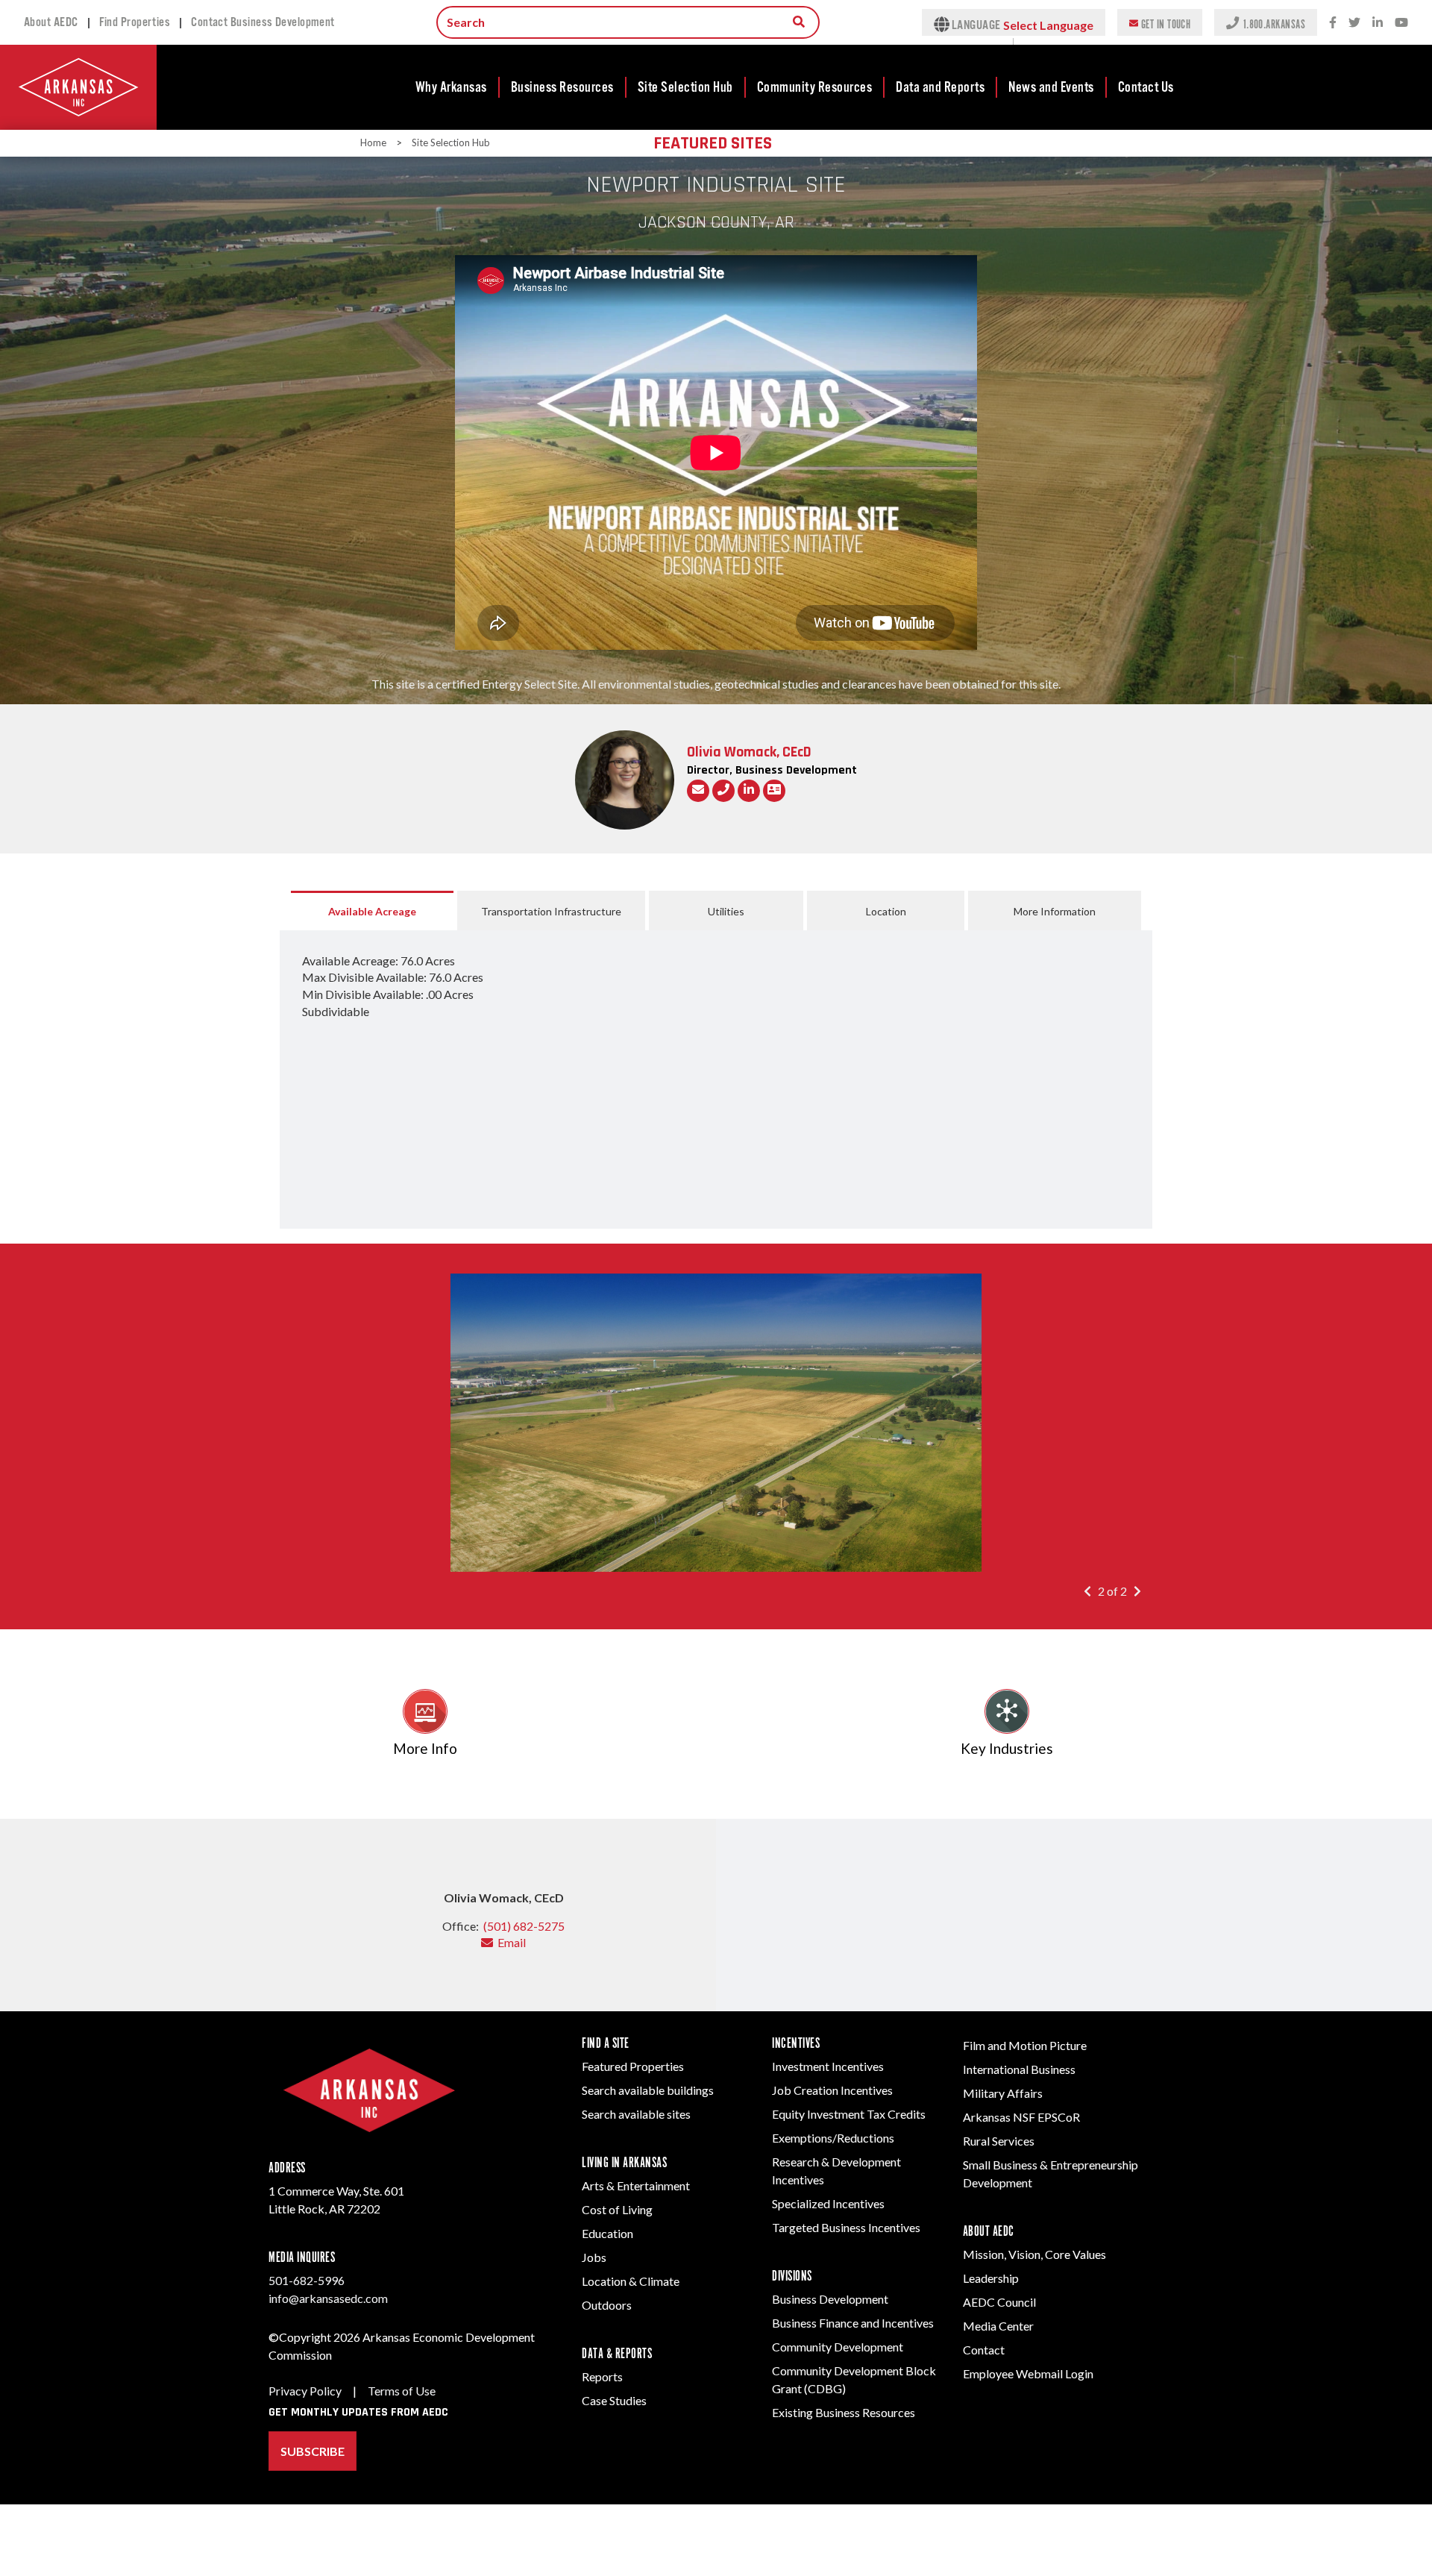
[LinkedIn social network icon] (749, 791)
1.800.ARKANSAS (1274, 23)
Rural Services (999, 2141)
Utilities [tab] (726, 911)
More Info (425, 1748)
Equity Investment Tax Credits (849, 2114)
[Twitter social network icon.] (1354, 23)
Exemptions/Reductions (833, 2138)
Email (509, 1942)
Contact (984, 2350)
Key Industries (1007, 1748)
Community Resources (815, 87)
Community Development (838, 2347)
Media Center (998, 2326)
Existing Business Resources (844, 2412)
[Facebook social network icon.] (1333, 23)
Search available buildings (648, 2090)
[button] (1091, 1591)
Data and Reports (940, 87)
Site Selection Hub (685, 87)
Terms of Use (402, 2391)
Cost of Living (617, 2209)
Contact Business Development (263, 22)
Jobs (594, 2257)
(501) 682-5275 (524, 1926)
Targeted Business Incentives (846, 2227)
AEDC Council (999, 2302)
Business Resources (562, 87)
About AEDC (51, 22)
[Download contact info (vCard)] (774, 791)
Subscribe (313, 2451)
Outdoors (607, 2305)
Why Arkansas (451, 87)
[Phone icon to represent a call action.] (1234, 22)
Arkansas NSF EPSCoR (1021, 2117)
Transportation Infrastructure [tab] (551, 911)
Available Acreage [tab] (372, 911)
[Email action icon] (698, 791)
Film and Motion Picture (1025, 2045)
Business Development (830, 2299)
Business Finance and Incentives (853, 2323)
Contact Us (1146, 87)
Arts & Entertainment (636, 2185)
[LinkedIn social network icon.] (1378, 23)
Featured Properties (633, 2066)
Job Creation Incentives (832, 2090)
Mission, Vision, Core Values (1034, 2254)
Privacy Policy (305, 2391)
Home (373, 142)
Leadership (991, 2278)
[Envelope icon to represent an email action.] (1135, 22)
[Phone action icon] (723, 791)
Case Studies (614, 2400)
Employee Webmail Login (1028, 2373)
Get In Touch (1166, 23)
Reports (602, 2376)
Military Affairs (1003, 2093)
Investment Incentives (828, 2066)
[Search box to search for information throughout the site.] (799, 22)
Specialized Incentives (828, 2203)
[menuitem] (452, 87)
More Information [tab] (1055, 911)
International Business (1019, 2069)
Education (607, 2233)
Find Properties (135, 22)
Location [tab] (886, 911)
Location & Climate (631, 2281)
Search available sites (636, 2114)
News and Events (1051, 87)
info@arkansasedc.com (328, 2298)
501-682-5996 (307, 2280)
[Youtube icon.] (1401, 23)
